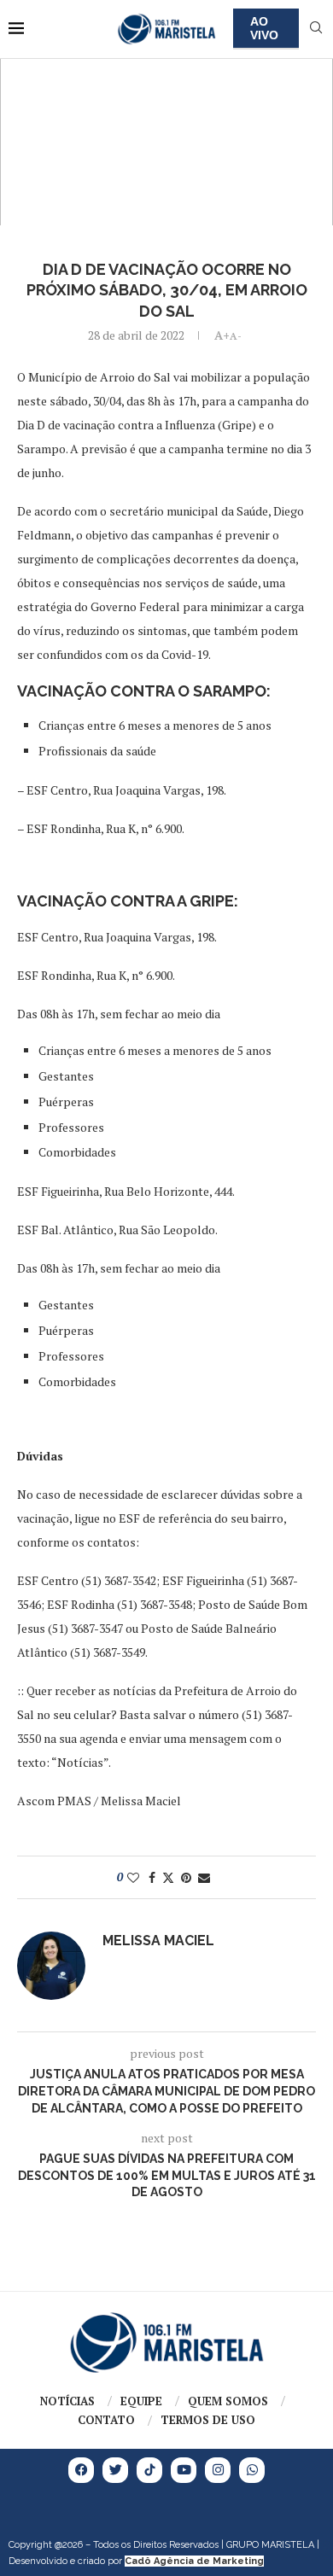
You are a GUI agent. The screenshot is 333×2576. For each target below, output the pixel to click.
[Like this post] (133, 1877)
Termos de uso (208, 2420)
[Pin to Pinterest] (186, 1877)
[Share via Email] (204, 1877)
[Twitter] (115, 2470)
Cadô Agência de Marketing (194, 2561)
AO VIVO (264, 28)
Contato (106, 2420)
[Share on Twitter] (168, 1877)
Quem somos (228, 2401)
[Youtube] (184, 2470)
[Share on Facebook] (152, 1877)
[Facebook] (81, 2470)
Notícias (67, 2401)
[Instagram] (218, 2470)
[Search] (316, 29)
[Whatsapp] (252, 2470)
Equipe (141, 2401)
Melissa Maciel (158, 1941)
